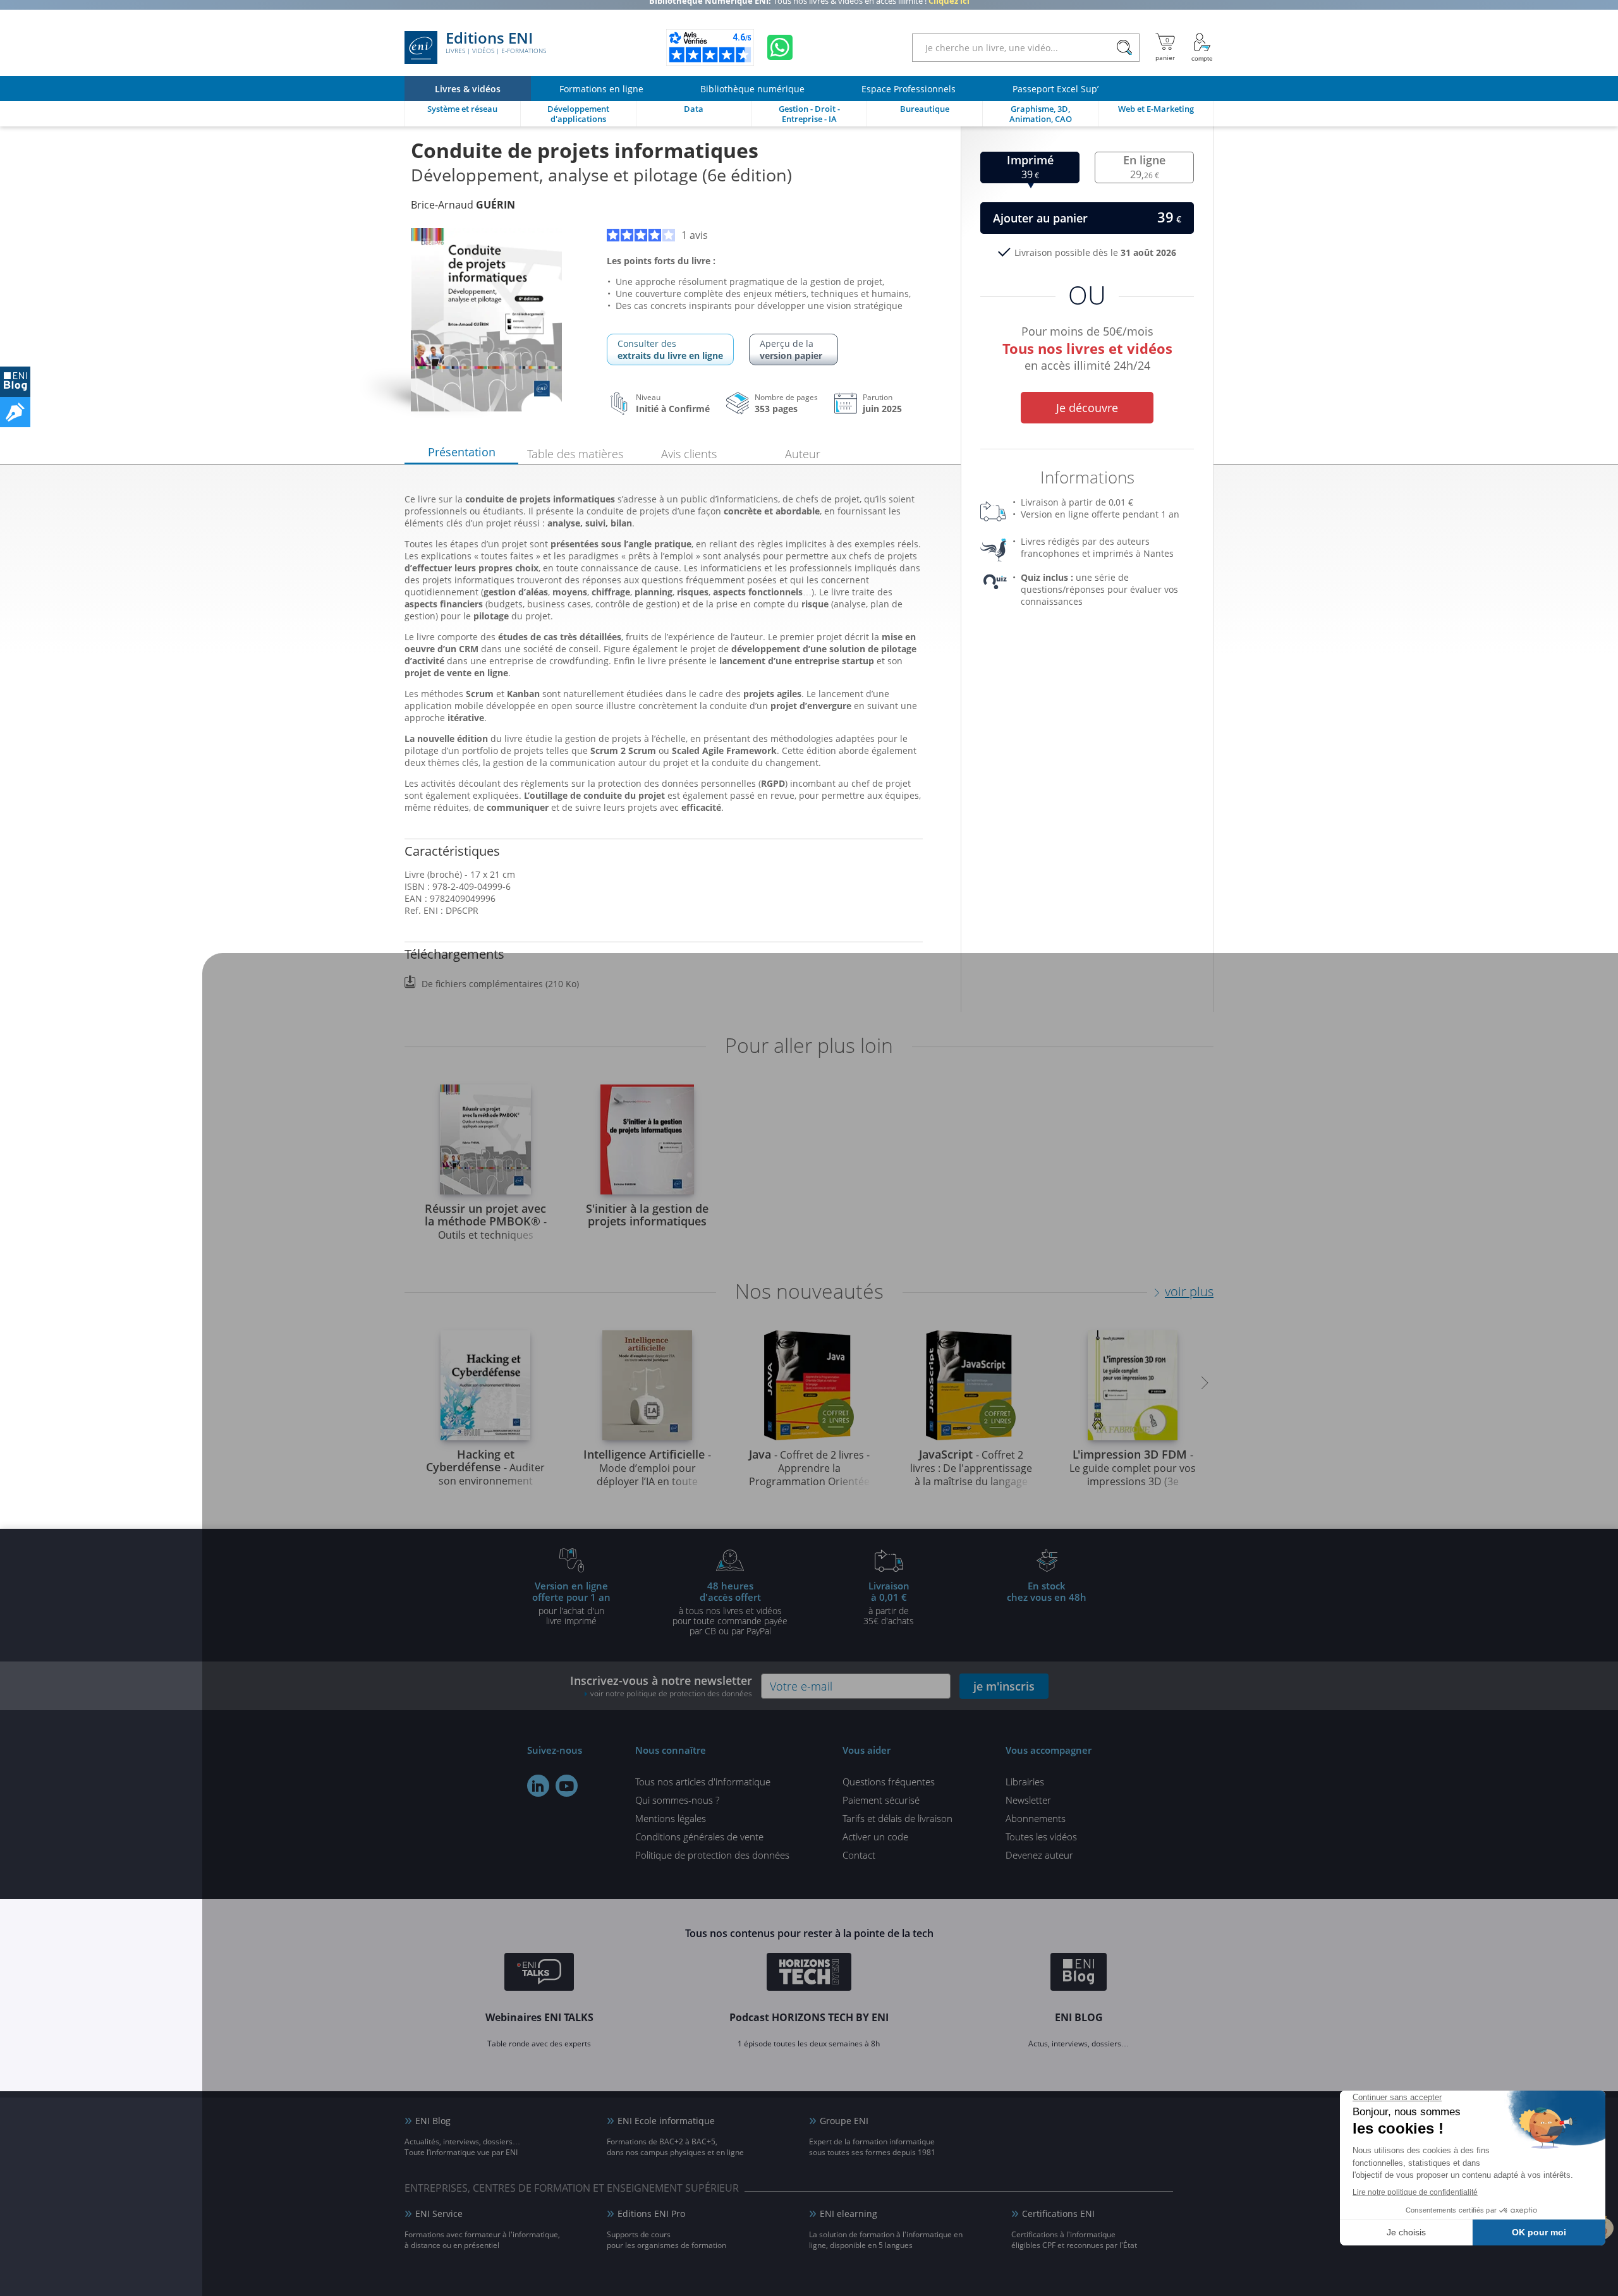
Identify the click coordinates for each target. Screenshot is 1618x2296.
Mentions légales (671, 1818)
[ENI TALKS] (539, 1974)
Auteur (803, 454)
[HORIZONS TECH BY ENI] (809, 1974)
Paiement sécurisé (881, 1800)
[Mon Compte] (1202, 47)
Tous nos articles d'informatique (703, 1782)
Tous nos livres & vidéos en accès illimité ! (809, 9)
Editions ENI (496, 43)
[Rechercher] (1124, 48)
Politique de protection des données (712, 1855)
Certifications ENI (1058, 2214)
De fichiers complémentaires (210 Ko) (500, 984)
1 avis (695, 235)
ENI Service (439, 2214)
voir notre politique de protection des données (671, 1693)
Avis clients (689, 454)
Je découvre (1087, 408)
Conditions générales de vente (699, 1837)
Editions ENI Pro (651, 2214)
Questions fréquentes (889, 1782)
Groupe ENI (844, 2121)
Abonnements (1036, 1818)
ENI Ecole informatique (666, 2121)
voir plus (1189, 1291)
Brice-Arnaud (463, 205)
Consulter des (670, 349)
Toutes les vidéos (1041, 1837)
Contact (859, 1855)
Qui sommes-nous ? (677, 1800)
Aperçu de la (791, 349)
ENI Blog (433, 2121)
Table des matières (575, 454)
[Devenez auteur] (15, 412)
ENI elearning (849, 2214)
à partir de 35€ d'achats (889, 1603)
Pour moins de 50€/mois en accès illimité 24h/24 (1087, 346)
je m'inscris (1004, 1686)
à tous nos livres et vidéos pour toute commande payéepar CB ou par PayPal (730, 1608)
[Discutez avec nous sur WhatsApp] (780, 47)
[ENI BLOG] (15, 382)
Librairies (1025, 1782)
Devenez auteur (1039, 1855)
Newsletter (1028, 1800)
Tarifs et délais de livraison (897, 1818)
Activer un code (875, 1837)
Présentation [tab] (462, 452)
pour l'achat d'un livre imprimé (571, 1603)
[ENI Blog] (1079, 1974)
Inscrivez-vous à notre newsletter (661, 1686)
